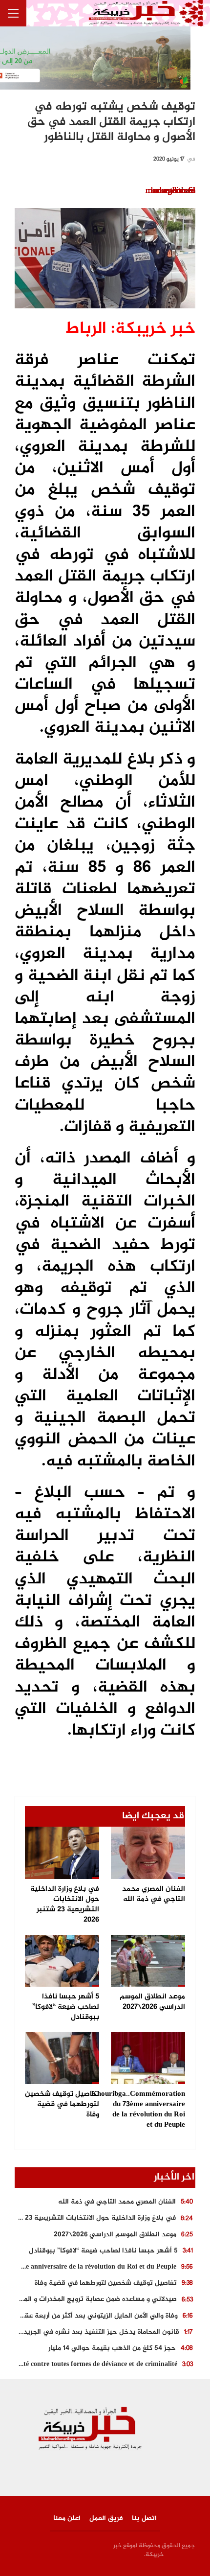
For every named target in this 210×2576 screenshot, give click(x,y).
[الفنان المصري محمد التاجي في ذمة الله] (148, 1853)
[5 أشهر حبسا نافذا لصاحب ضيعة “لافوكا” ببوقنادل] (62, 1961)
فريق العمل (106, 2518)
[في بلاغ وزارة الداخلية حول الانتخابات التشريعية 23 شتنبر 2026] (62, 1853)
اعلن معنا (67, 2518)
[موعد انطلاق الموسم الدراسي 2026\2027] (148, 1961)
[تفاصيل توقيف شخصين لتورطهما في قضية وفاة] (62, 2058)
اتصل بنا (144, 2518)
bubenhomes (173, 191)
